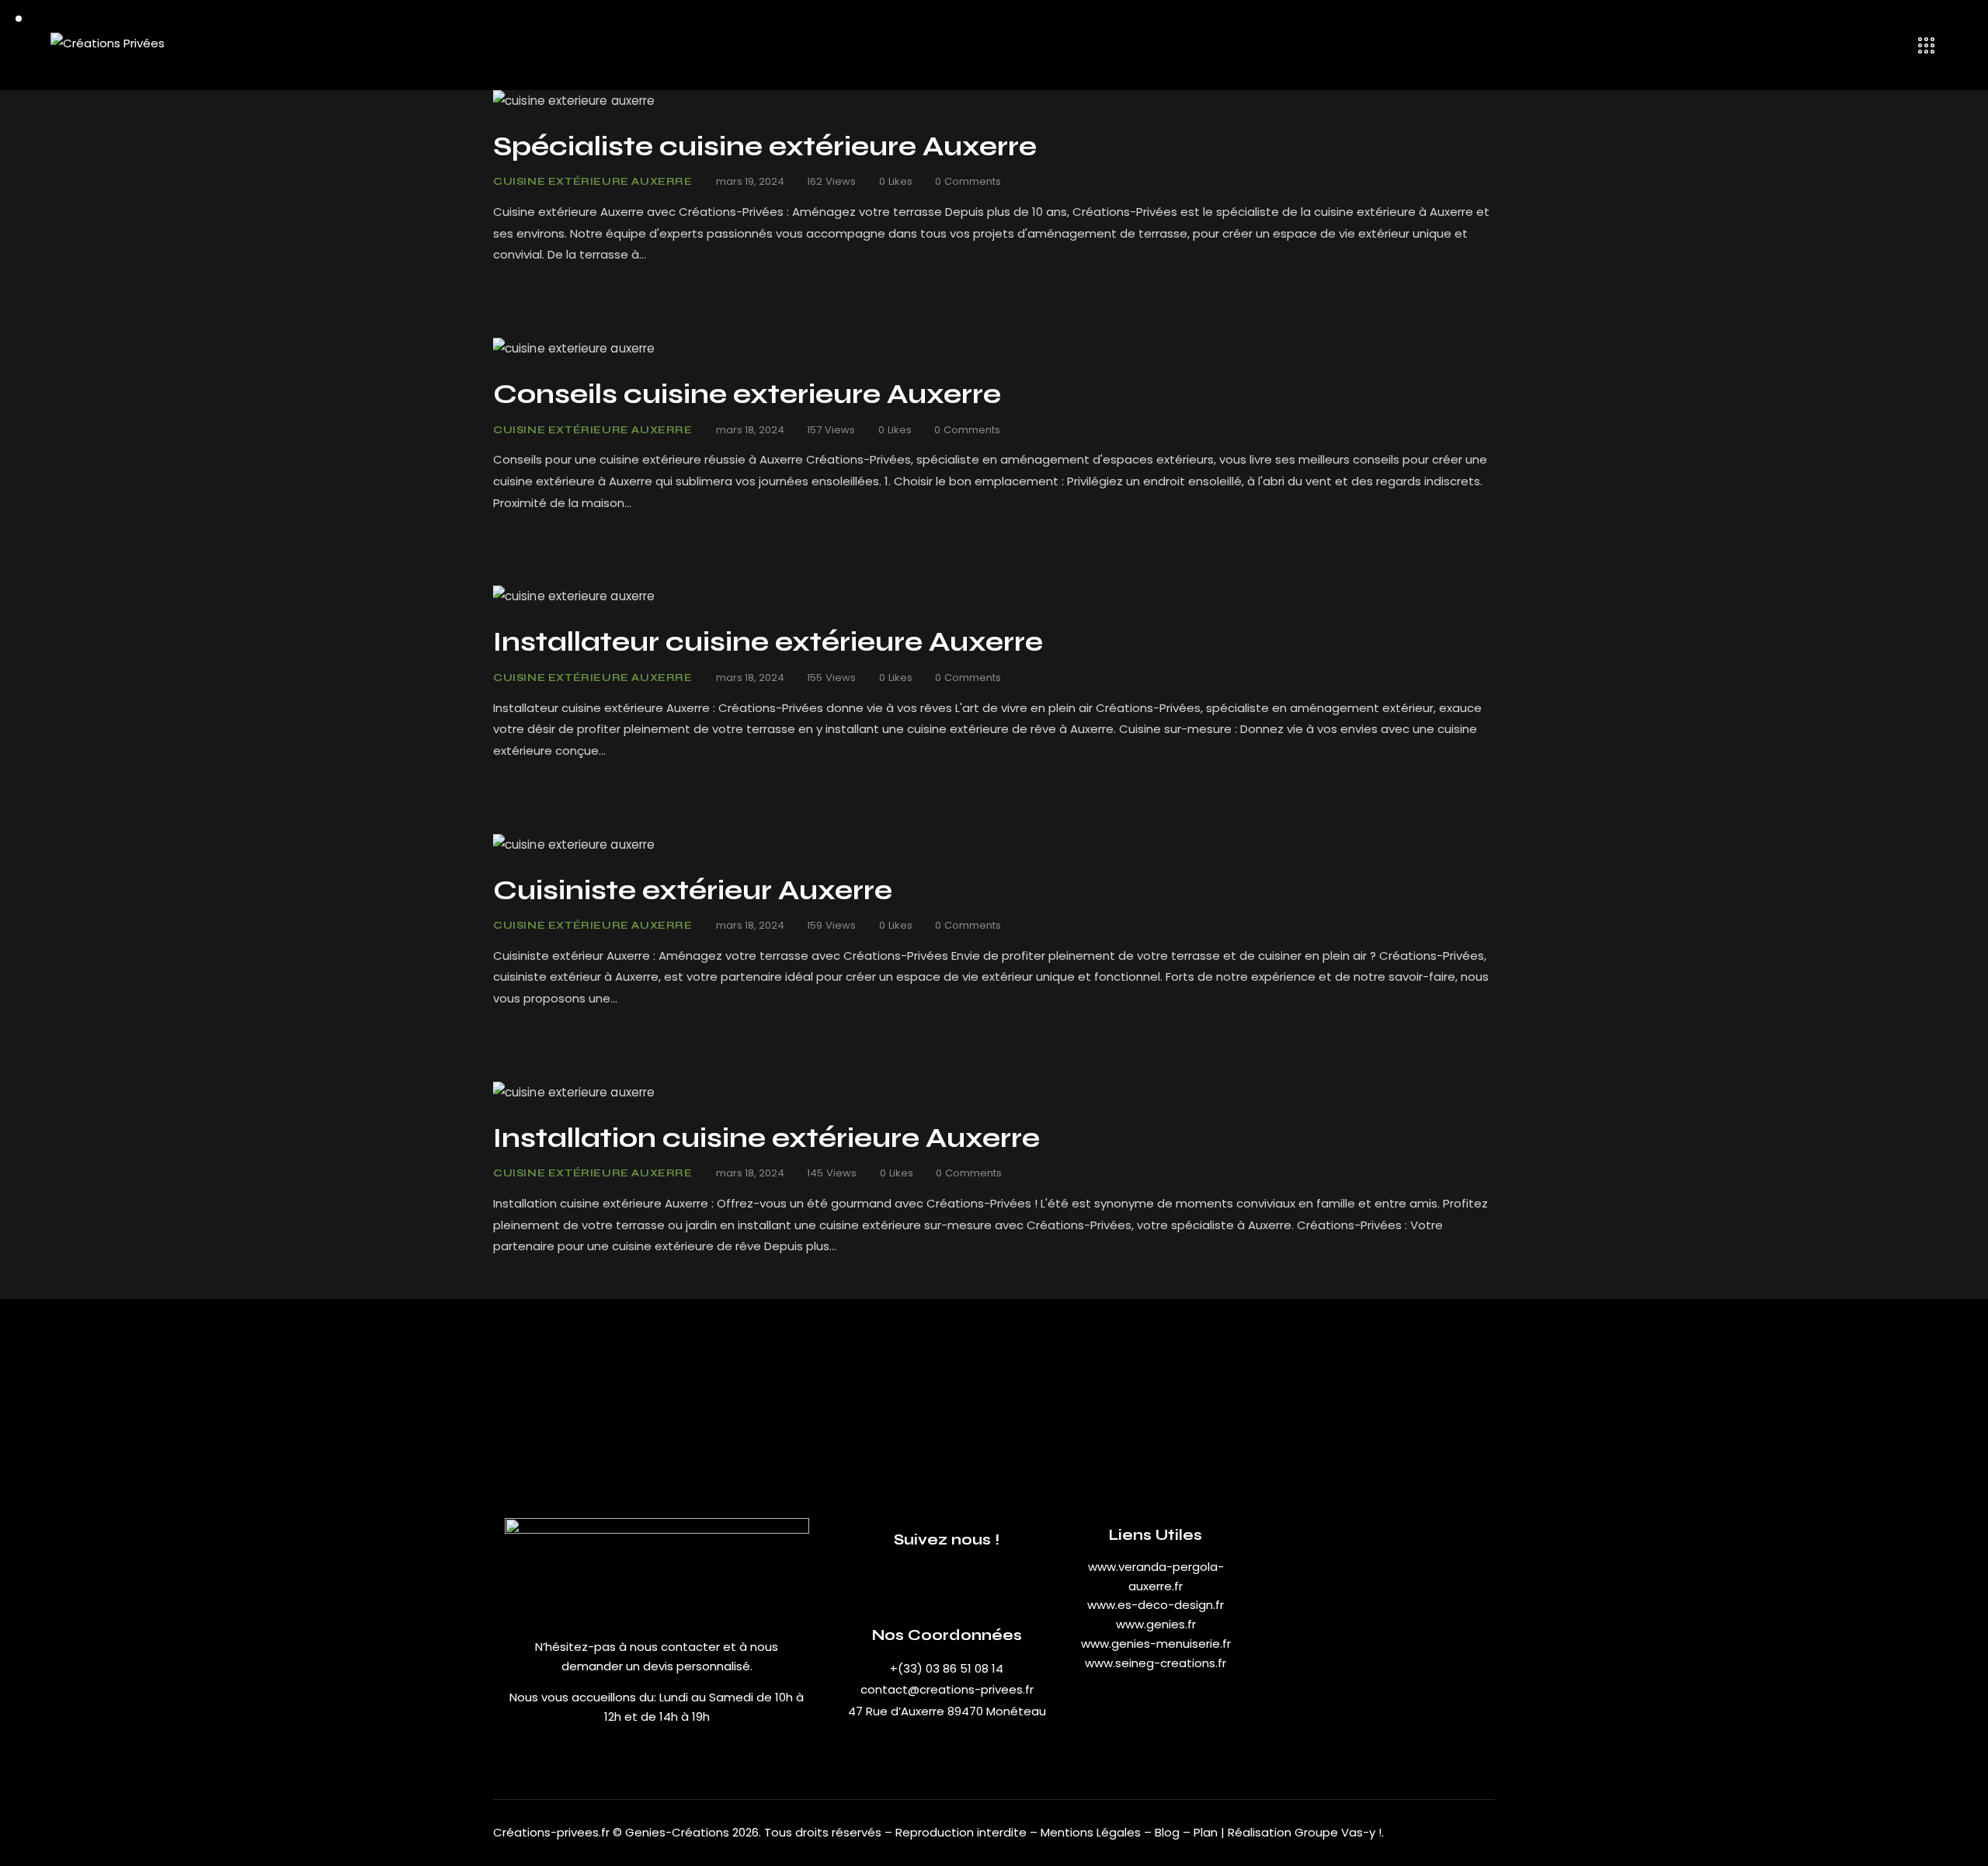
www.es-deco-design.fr (1156, 1605)
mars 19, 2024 (750, 181)
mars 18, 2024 (750, 430)
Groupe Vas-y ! (1338, 1832)
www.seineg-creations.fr (1156, 1663)
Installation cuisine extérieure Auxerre (766, 1138)
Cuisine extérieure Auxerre (593, 182)
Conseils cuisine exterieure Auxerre (747, 394)
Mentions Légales (1091, 1832)
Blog (1169, 1832)
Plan (1206, 1832)
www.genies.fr (1156, 1624)
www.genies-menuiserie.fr (1156, 1644)
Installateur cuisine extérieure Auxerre (768, 642)
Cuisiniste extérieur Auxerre (693, 891)
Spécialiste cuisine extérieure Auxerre (765, 147)
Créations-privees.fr (551, 1832)
